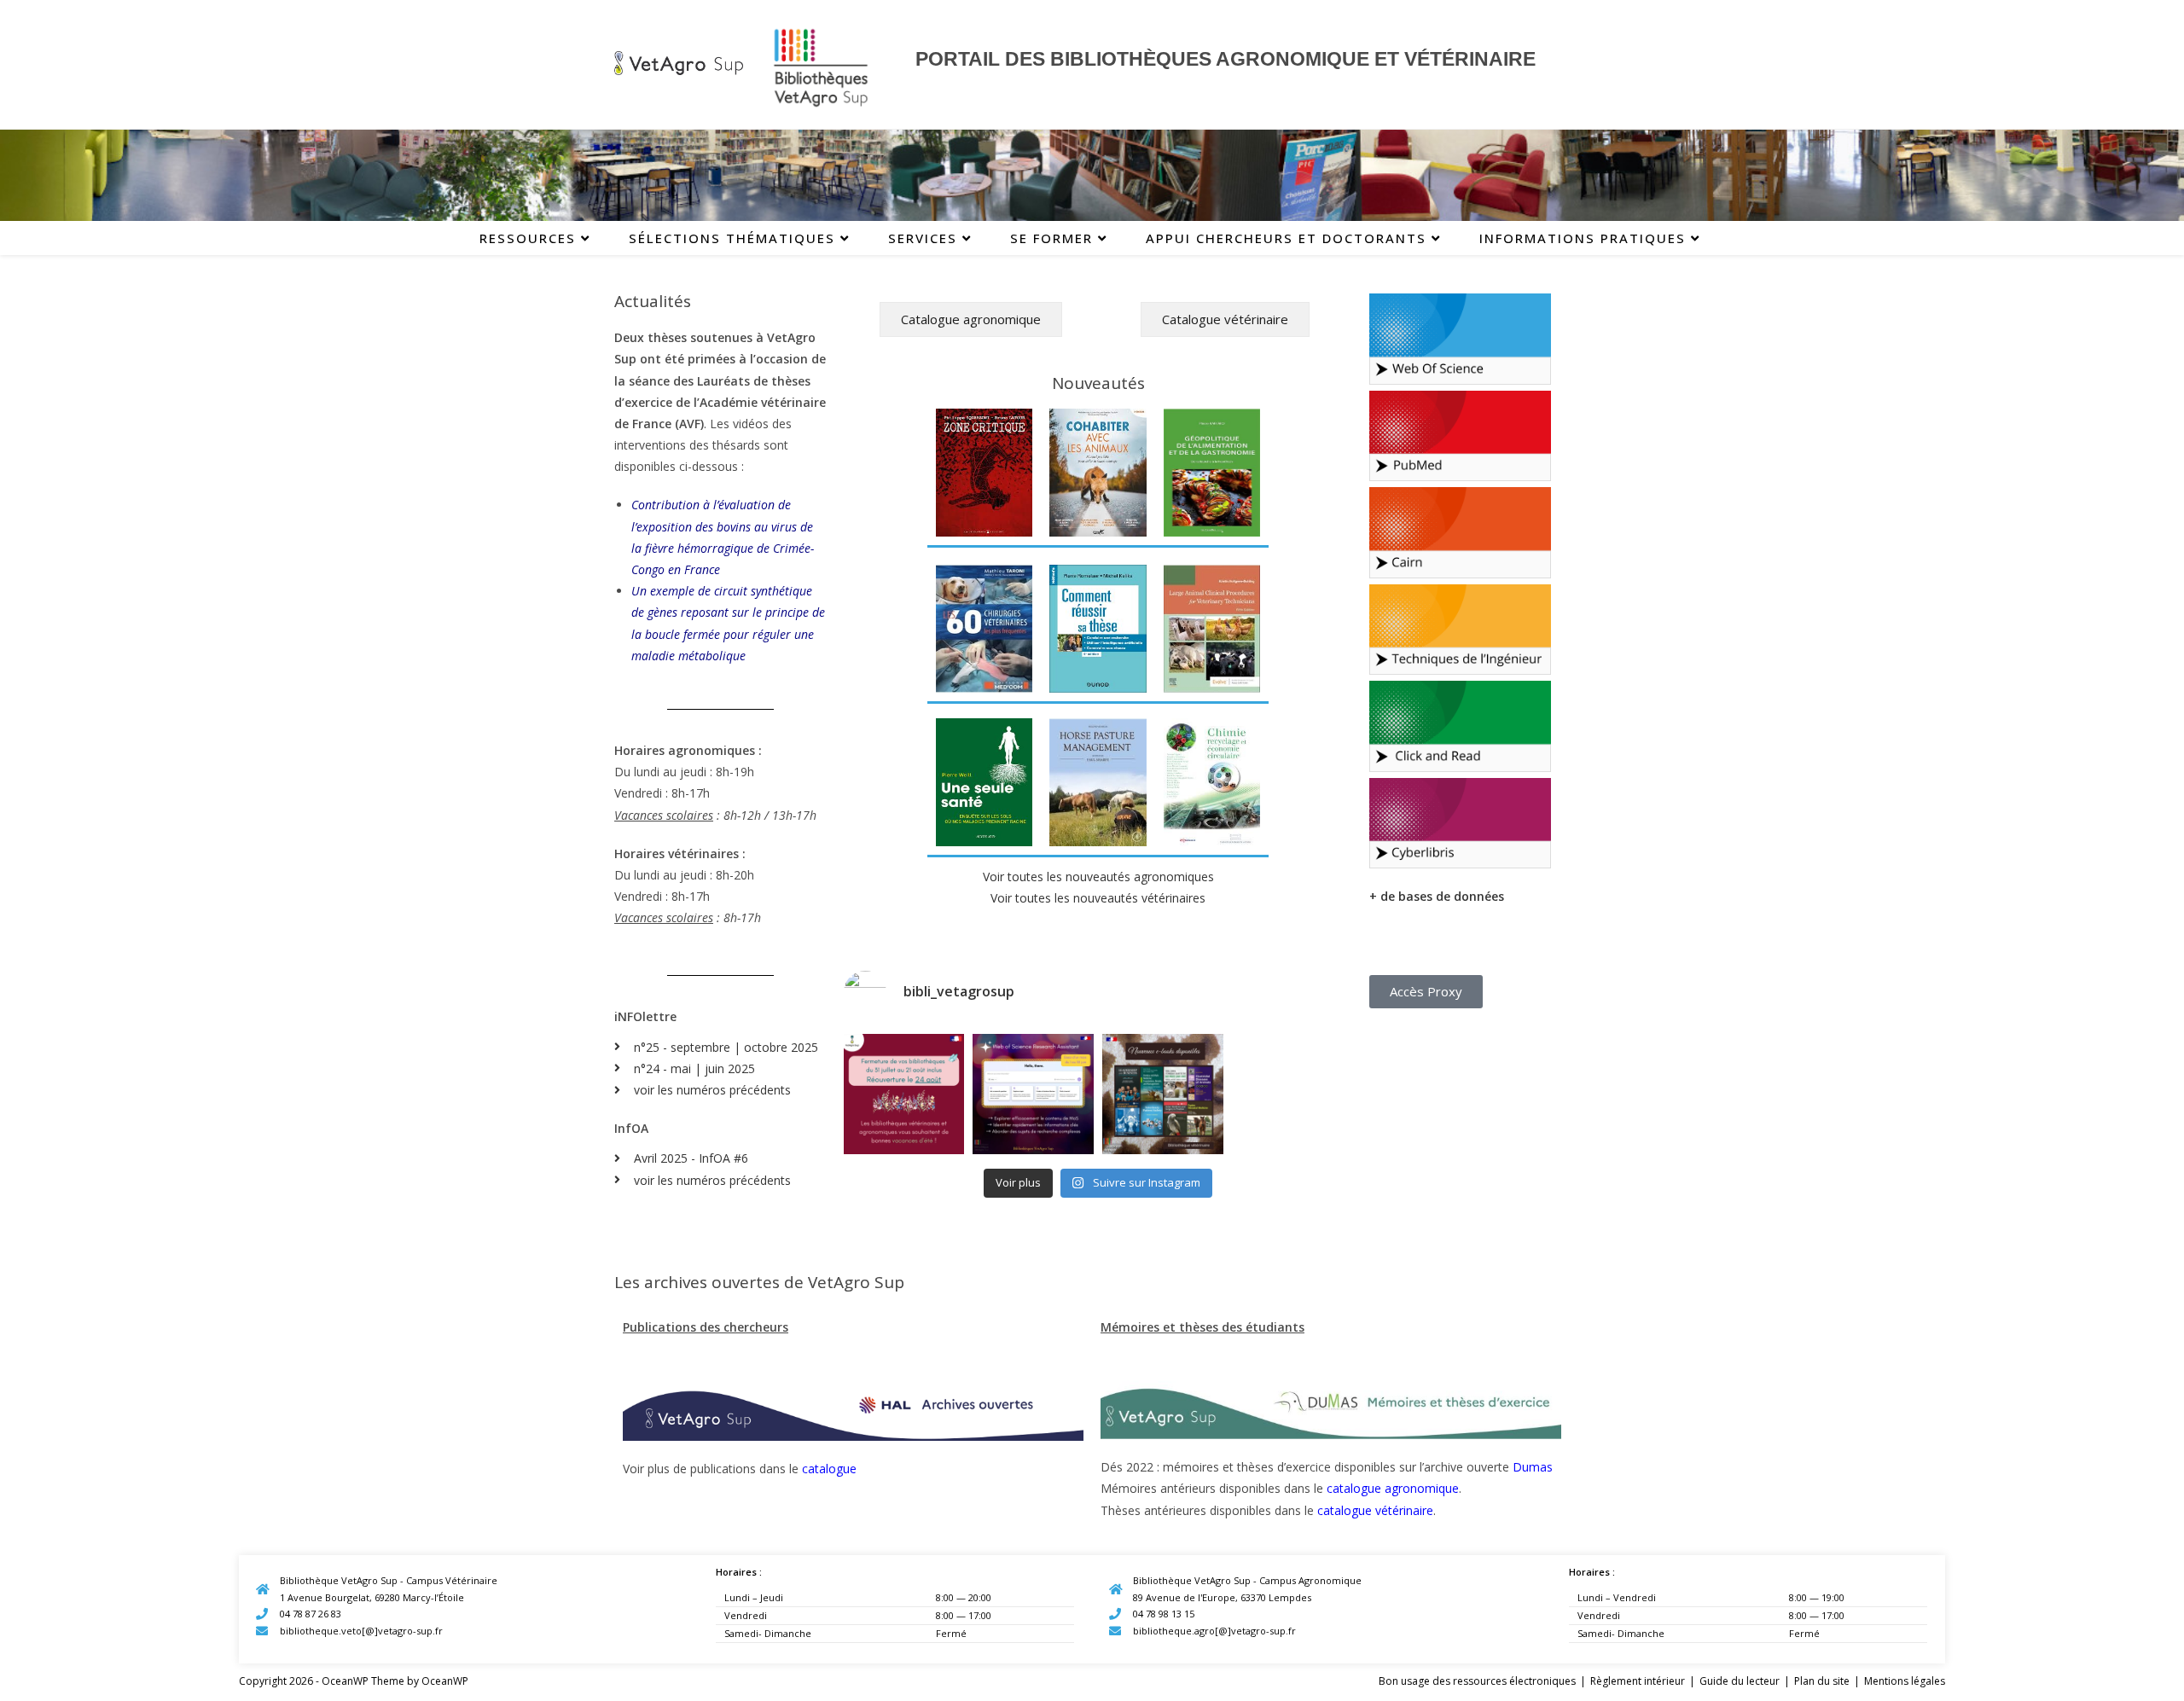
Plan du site (1822, 1681)
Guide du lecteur (1740, 1681)
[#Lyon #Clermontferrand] (904, 1094)
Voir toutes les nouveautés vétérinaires (1098, 898)
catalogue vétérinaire (1375, 1510)
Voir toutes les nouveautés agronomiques (1098, 877)
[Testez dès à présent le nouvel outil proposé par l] (1033, 1094)
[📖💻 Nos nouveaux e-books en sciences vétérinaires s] (1163, 1094)
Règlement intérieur (1638, 1681)
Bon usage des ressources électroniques (1477, 1681)
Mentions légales (1905, 1681)
